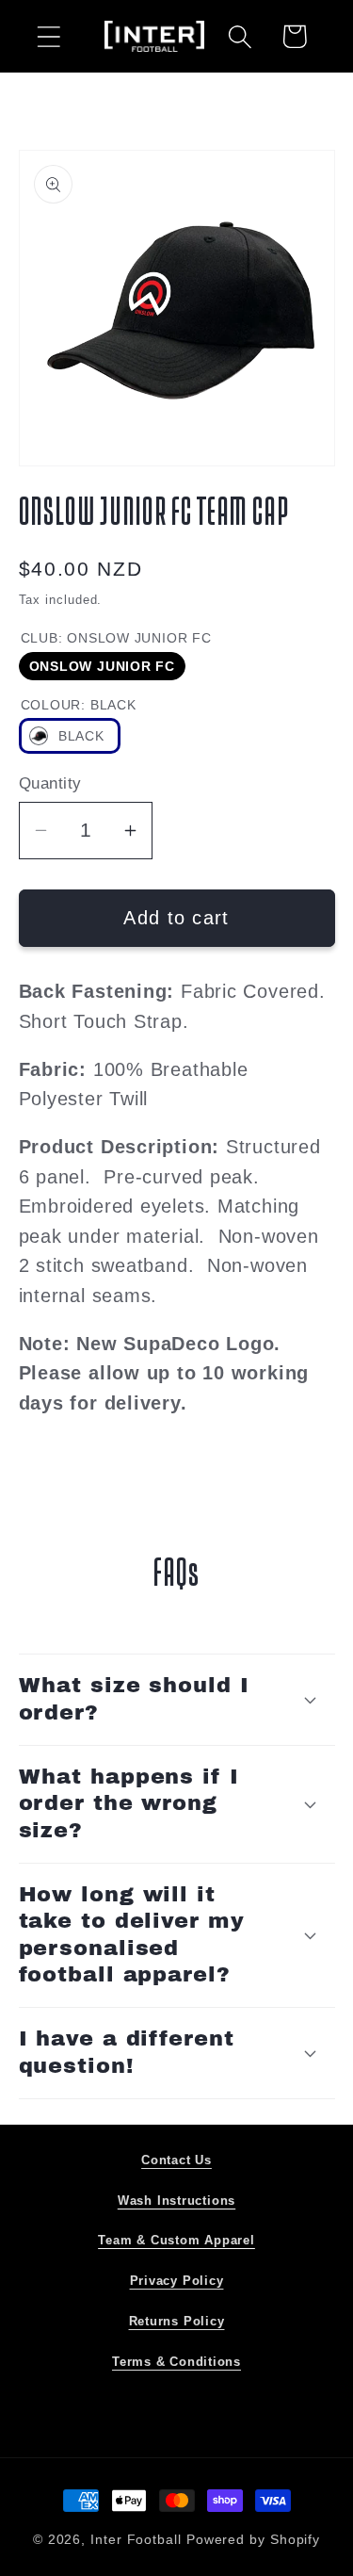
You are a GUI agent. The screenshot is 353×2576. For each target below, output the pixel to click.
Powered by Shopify (253, 2539)
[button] (48, 36)
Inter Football (136, 2539)
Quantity (50, 783)
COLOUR (79, 705)
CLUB (116, 638)
